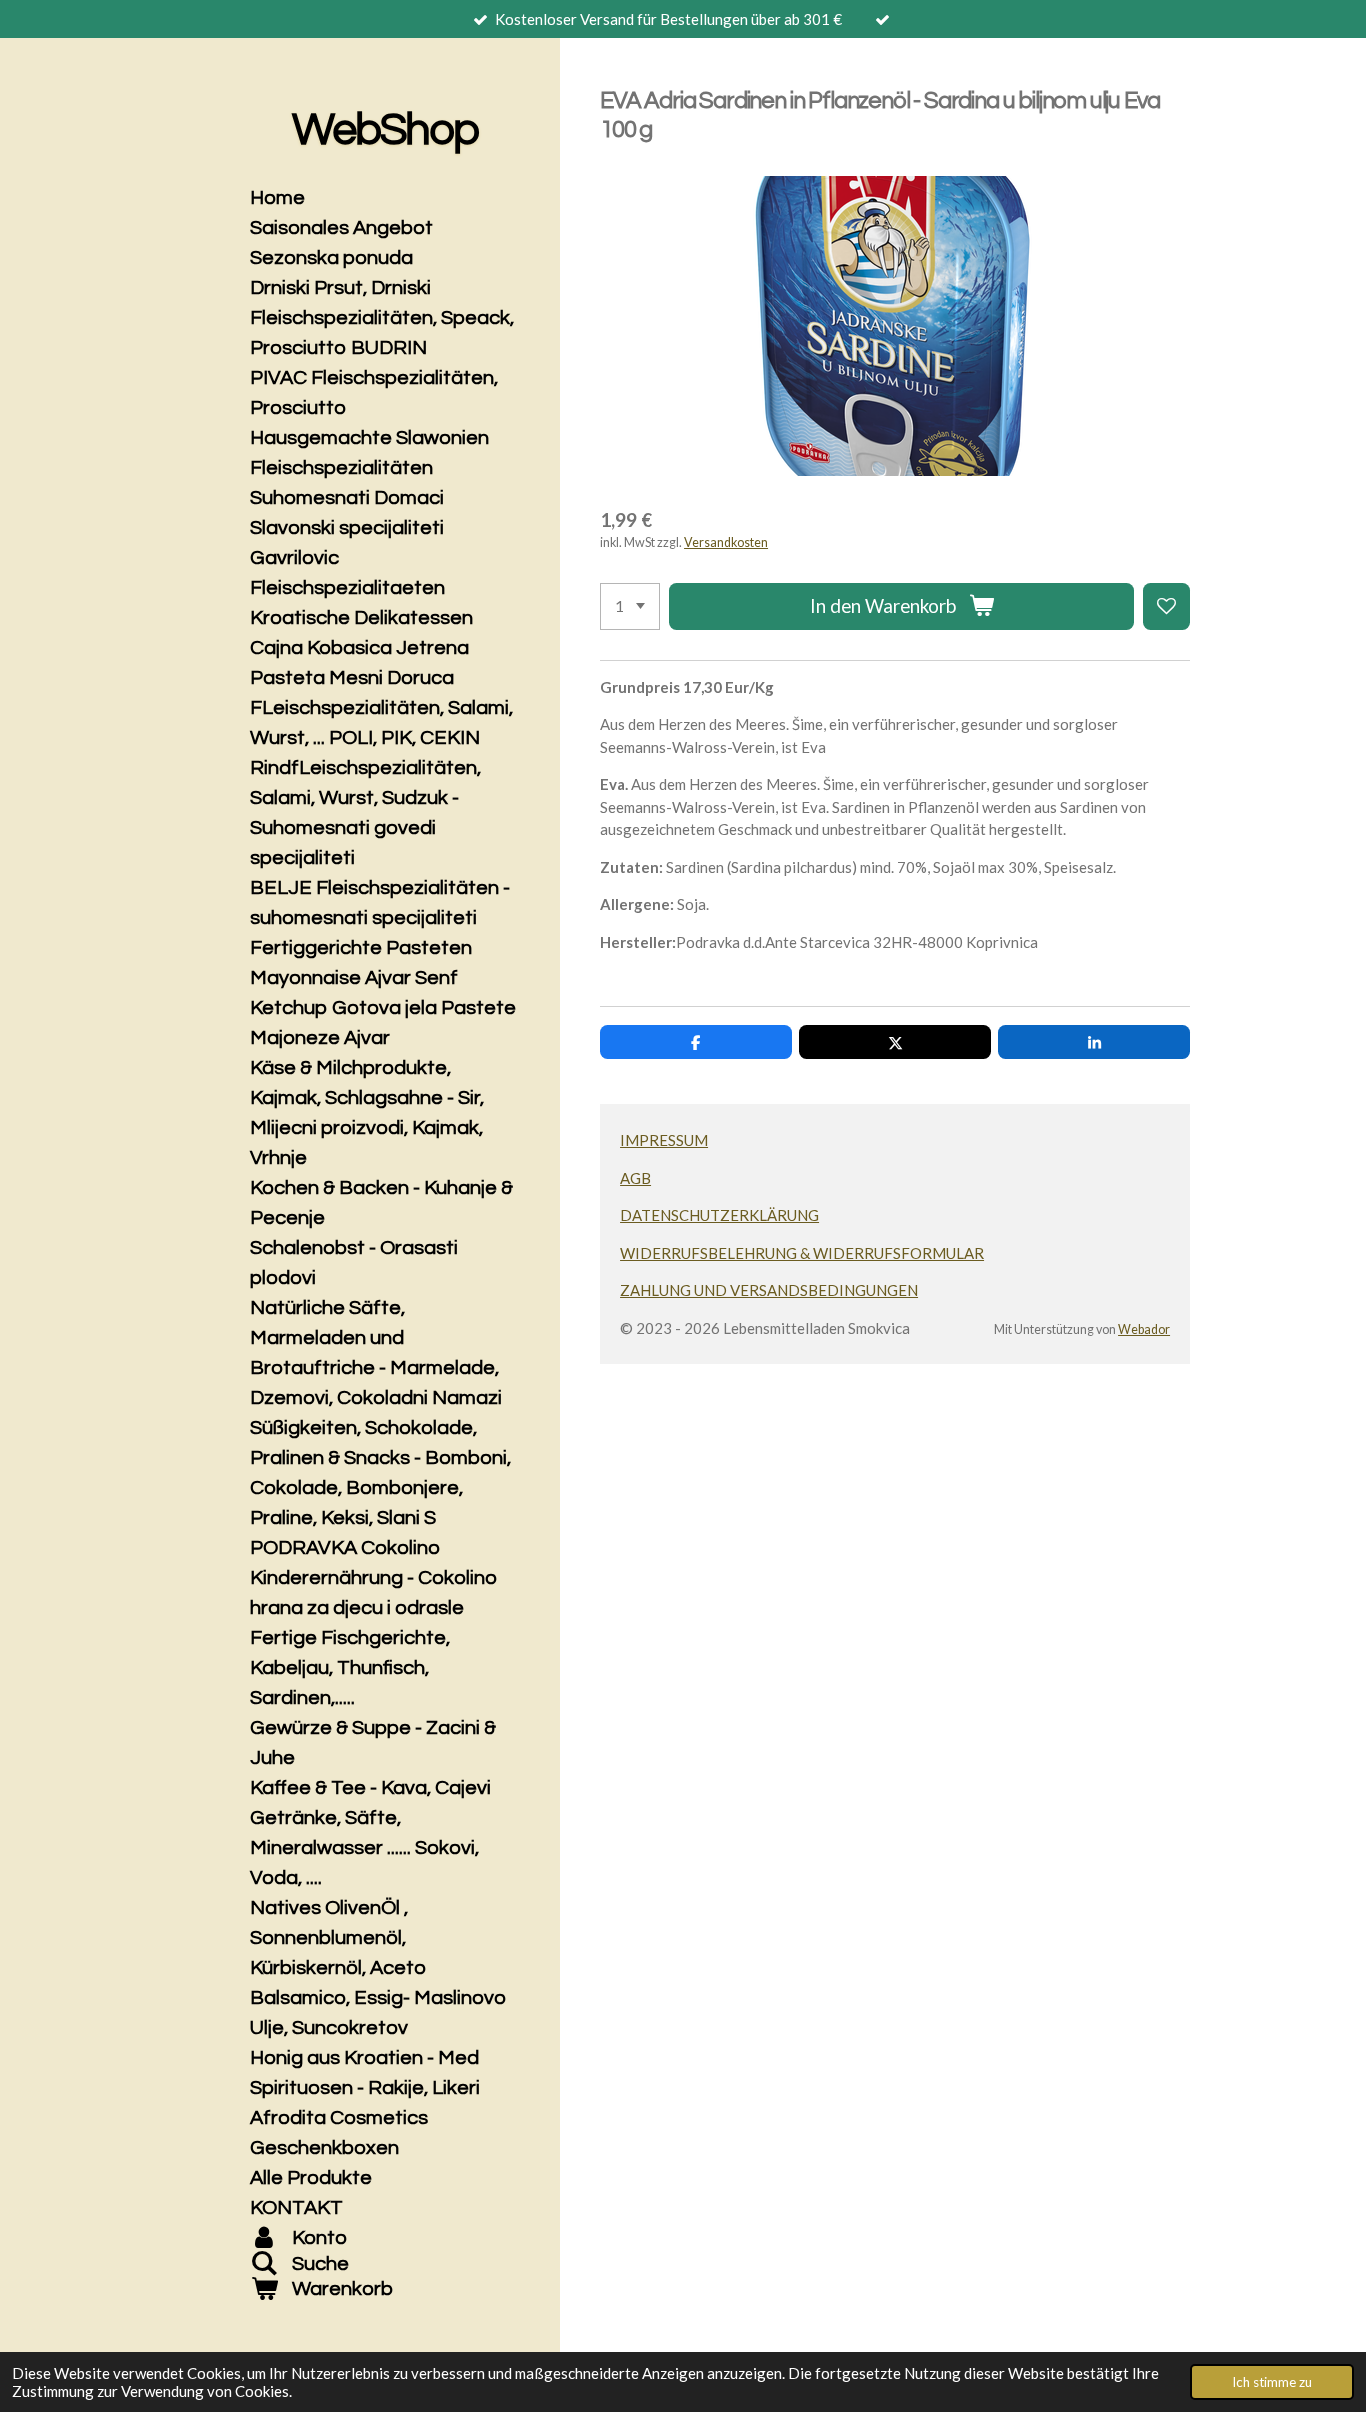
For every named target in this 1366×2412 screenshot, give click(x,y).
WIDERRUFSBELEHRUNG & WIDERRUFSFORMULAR (802, 1253)
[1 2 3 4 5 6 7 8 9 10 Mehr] (630, 606)
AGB (635, 1178)
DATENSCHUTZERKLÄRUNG (719, 1215)
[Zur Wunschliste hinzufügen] (1166, 606)
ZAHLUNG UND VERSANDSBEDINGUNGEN (769, 1290)
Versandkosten (726, 542)
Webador (1144, 1329)
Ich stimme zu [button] (1272, 2382)
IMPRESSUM (664, 1140)
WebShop (384, 130)
